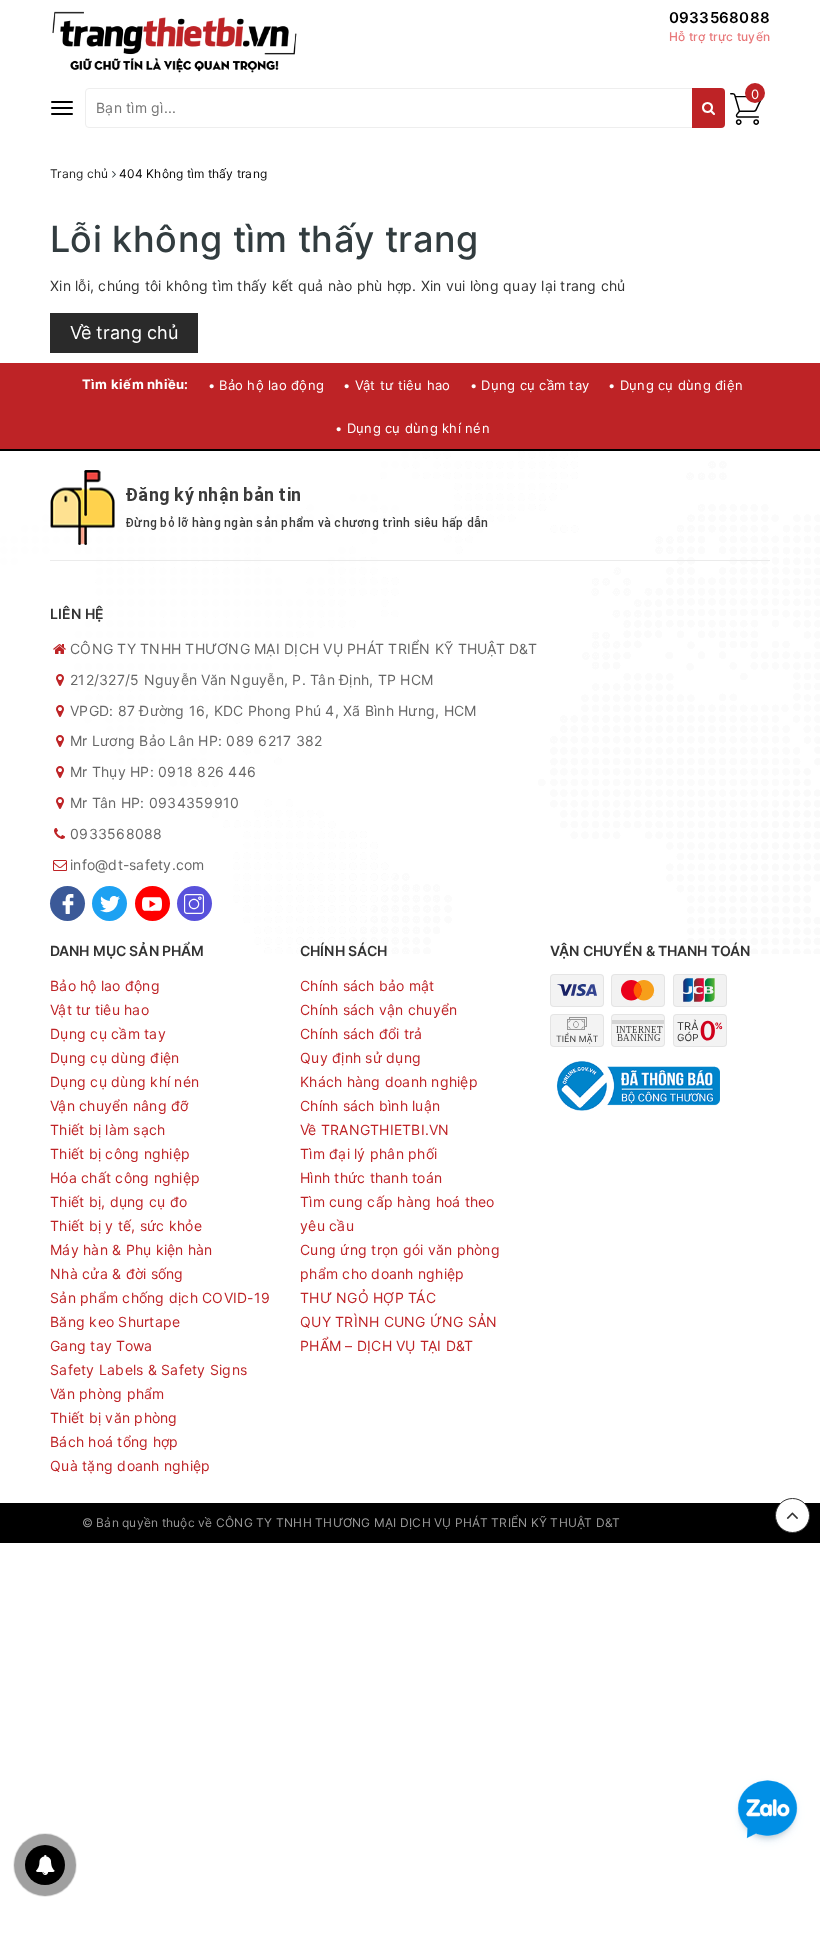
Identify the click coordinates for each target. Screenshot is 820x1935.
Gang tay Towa (101, 1345)
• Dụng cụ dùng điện (675, 385)
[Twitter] (109, 903)
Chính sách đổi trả (361, 1033)
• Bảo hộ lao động (266, 385)
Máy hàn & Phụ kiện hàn (131, 1249)
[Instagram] (194, 903)
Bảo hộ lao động (105, 985)
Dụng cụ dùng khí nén (124, 1081)
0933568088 (720, 17)
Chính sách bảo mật (367, 985)
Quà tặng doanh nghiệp (130, 1465)
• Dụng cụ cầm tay (529, 385)
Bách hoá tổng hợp (114, 1441)
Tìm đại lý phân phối (368, 1153)
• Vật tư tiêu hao (396, 385)
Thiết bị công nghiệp (120, 1153)
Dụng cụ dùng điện (114, 1057)
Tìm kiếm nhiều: (135, 384)
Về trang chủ (124, 332)
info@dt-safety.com (137, 864)
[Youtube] (152, 903)
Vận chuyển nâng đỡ (119, 1105)
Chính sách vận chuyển (378, 1009)
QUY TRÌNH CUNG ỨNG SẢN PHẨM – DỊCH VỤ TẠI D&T (399, 1333)
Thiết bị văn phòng (114, 1417)
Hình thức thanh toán (371, 1177)
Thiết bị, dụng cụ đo (118, 1201)
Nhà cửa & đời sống (117, 1273)
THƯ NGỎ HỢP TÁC (368, 1297)
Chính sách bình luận (370, 1105)
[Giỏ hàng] (746, 119)
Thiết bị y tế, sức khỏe (126, 1225)
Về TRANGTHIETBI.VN (375, 1129)
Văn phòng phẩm (107, 1393)
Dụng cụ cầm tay (108, 1033)
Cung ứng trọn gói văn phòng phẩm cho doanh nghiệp (400, 1261)
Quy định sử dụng (360, 1057)
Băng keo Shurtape (115, 1321)
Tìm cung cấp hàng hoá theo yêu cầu (397, 1213)
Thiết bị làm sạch (107, 1129)
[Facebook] (67, 903)
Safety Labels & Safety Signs (148, 1369)
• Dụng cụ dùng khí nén (412, 428)
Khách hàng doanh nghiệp (389, 1081)
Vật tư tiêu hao (99, 1009)
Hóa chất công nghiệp (125, 1177)
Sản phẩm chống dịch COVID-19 (160, 1297)
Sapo (723, 1522)
